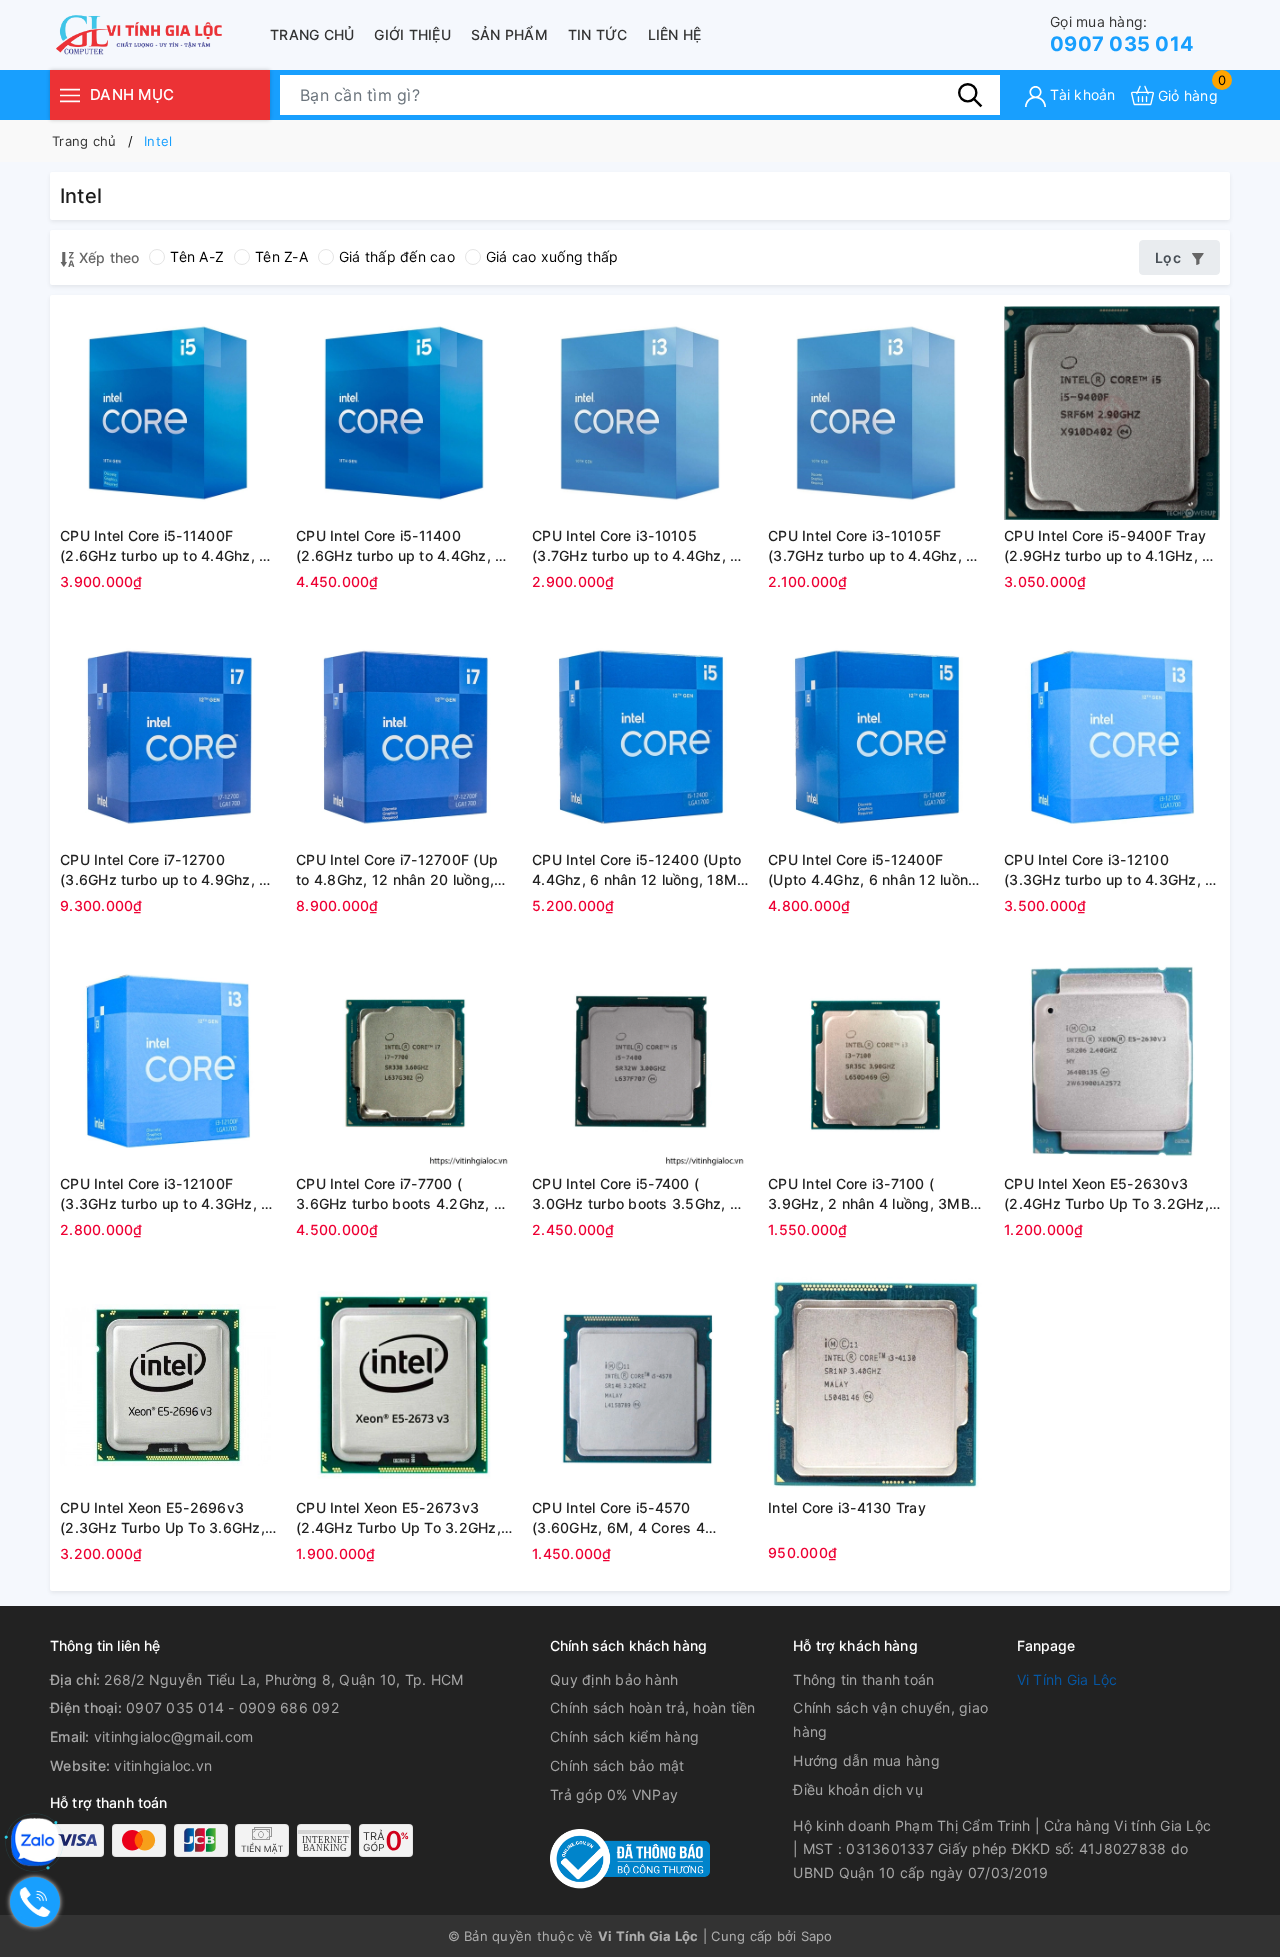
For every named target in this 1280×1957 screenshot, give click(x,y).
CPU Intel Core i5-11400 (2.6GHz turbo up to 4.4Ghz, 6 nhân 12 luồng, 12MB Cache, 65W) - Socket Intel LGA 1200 (400, 546)
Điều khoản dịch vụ (858, 1789)
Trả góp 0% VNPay (614, 1794)
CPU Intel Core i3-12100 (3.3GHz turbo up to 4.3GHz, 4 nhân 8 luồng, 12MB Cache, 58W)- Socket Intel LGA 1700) (1109, 870)
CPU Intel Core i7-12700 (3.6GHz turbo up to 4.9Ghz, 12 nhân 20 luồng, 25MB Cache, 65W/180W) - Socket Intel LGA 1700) (168, 870)
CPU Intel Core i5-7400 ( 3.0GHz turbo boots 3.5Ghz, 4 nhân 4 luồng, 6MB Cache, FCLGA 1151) (635, 1194)
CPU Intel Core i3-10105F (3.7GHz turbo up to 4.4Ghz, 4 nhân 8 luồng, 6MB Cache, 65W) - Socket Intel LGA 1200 (871, 546)
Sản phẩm (509, 34)
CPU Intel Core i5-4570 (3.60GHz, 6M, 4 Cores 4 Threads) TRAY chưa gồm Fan (635, 1518)
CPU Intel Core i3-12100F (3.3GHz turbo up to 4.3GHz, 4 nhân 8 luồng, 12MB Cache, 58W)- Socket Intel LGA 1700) (165, 1194)
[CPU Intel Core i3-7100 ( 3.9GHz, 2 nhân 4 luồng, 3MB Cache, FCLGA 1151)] (876, 1061)
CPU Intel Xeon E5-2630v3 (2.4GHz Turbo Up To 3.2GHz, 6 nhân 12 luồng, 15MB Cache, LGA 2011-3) (1108, 1194)
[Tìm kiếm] (970, 95)
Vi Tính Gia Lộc (1067, 1679)
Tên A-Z (197, 256)
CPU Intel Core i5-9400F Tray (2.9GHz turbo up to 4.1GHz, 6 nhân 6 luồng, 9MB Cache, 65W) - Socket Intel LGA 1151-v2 (1108, 546)
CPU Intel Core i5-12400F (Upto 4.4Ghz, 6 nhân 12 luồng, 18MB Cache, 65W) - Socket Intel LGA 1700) (875, 870)
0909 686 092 (289, 1707)
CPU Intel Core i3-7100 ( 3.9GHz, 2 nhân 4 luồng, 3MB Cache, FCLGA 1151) (869, 1194)
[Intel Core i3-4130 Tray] (876, 1385)
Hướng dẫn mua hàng (866, 1760)
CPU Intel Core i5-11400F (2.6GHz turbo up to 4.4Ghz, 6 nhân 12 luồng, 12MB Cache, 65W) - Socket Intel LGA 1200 (164, 546)
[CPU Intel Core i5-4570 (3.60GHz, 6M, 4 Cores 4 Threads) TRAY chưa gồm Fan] (640, 1385)
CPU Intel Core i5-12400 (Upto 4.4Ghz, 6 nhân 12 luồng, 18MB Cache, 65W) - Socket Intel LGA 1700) (639, 870)
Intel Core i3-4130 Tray (847, 1507)
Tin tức (598, 34)
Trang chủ (312, 34)
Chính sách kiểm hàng (624, 1736)
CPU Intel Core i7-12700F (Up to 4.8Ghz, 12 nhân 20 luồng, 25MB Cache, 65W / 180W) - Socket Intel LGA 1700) (397, 870)
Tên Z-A (281, 256)
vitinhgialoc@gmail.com (174, 1736)
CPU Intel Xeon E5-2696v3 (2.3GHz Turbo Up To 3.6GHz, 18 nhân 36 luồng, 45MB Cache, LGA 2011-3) (162, 1518)
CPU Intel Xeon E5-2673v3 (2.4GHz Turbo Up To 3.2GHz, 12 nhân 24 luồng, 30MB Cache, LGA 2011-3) (398, 1518)
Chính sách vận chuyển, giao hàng (890, 1719)
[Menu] (70, 94)
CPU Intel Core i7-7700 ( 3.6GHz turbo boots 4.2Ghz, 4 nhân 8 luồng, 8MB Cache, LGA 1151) (402, 1194)
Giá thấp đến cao (397, 256)
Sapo (817, 1936)
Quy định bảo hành (614, 1679)
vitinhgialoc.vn (163, 1765)
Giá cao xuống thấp (552, 256)
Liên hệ (675, 34)
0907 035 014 (1122, 34)
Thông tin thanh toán (863, 1679)
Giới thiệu (412, 34)
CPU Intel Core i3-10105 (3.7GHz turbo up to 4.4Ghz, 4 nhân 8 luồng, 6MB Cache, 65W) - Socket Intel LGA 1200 (635, 546)
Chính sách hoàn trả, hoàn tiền (653, 1707)
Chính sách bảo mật (617, 1765)
